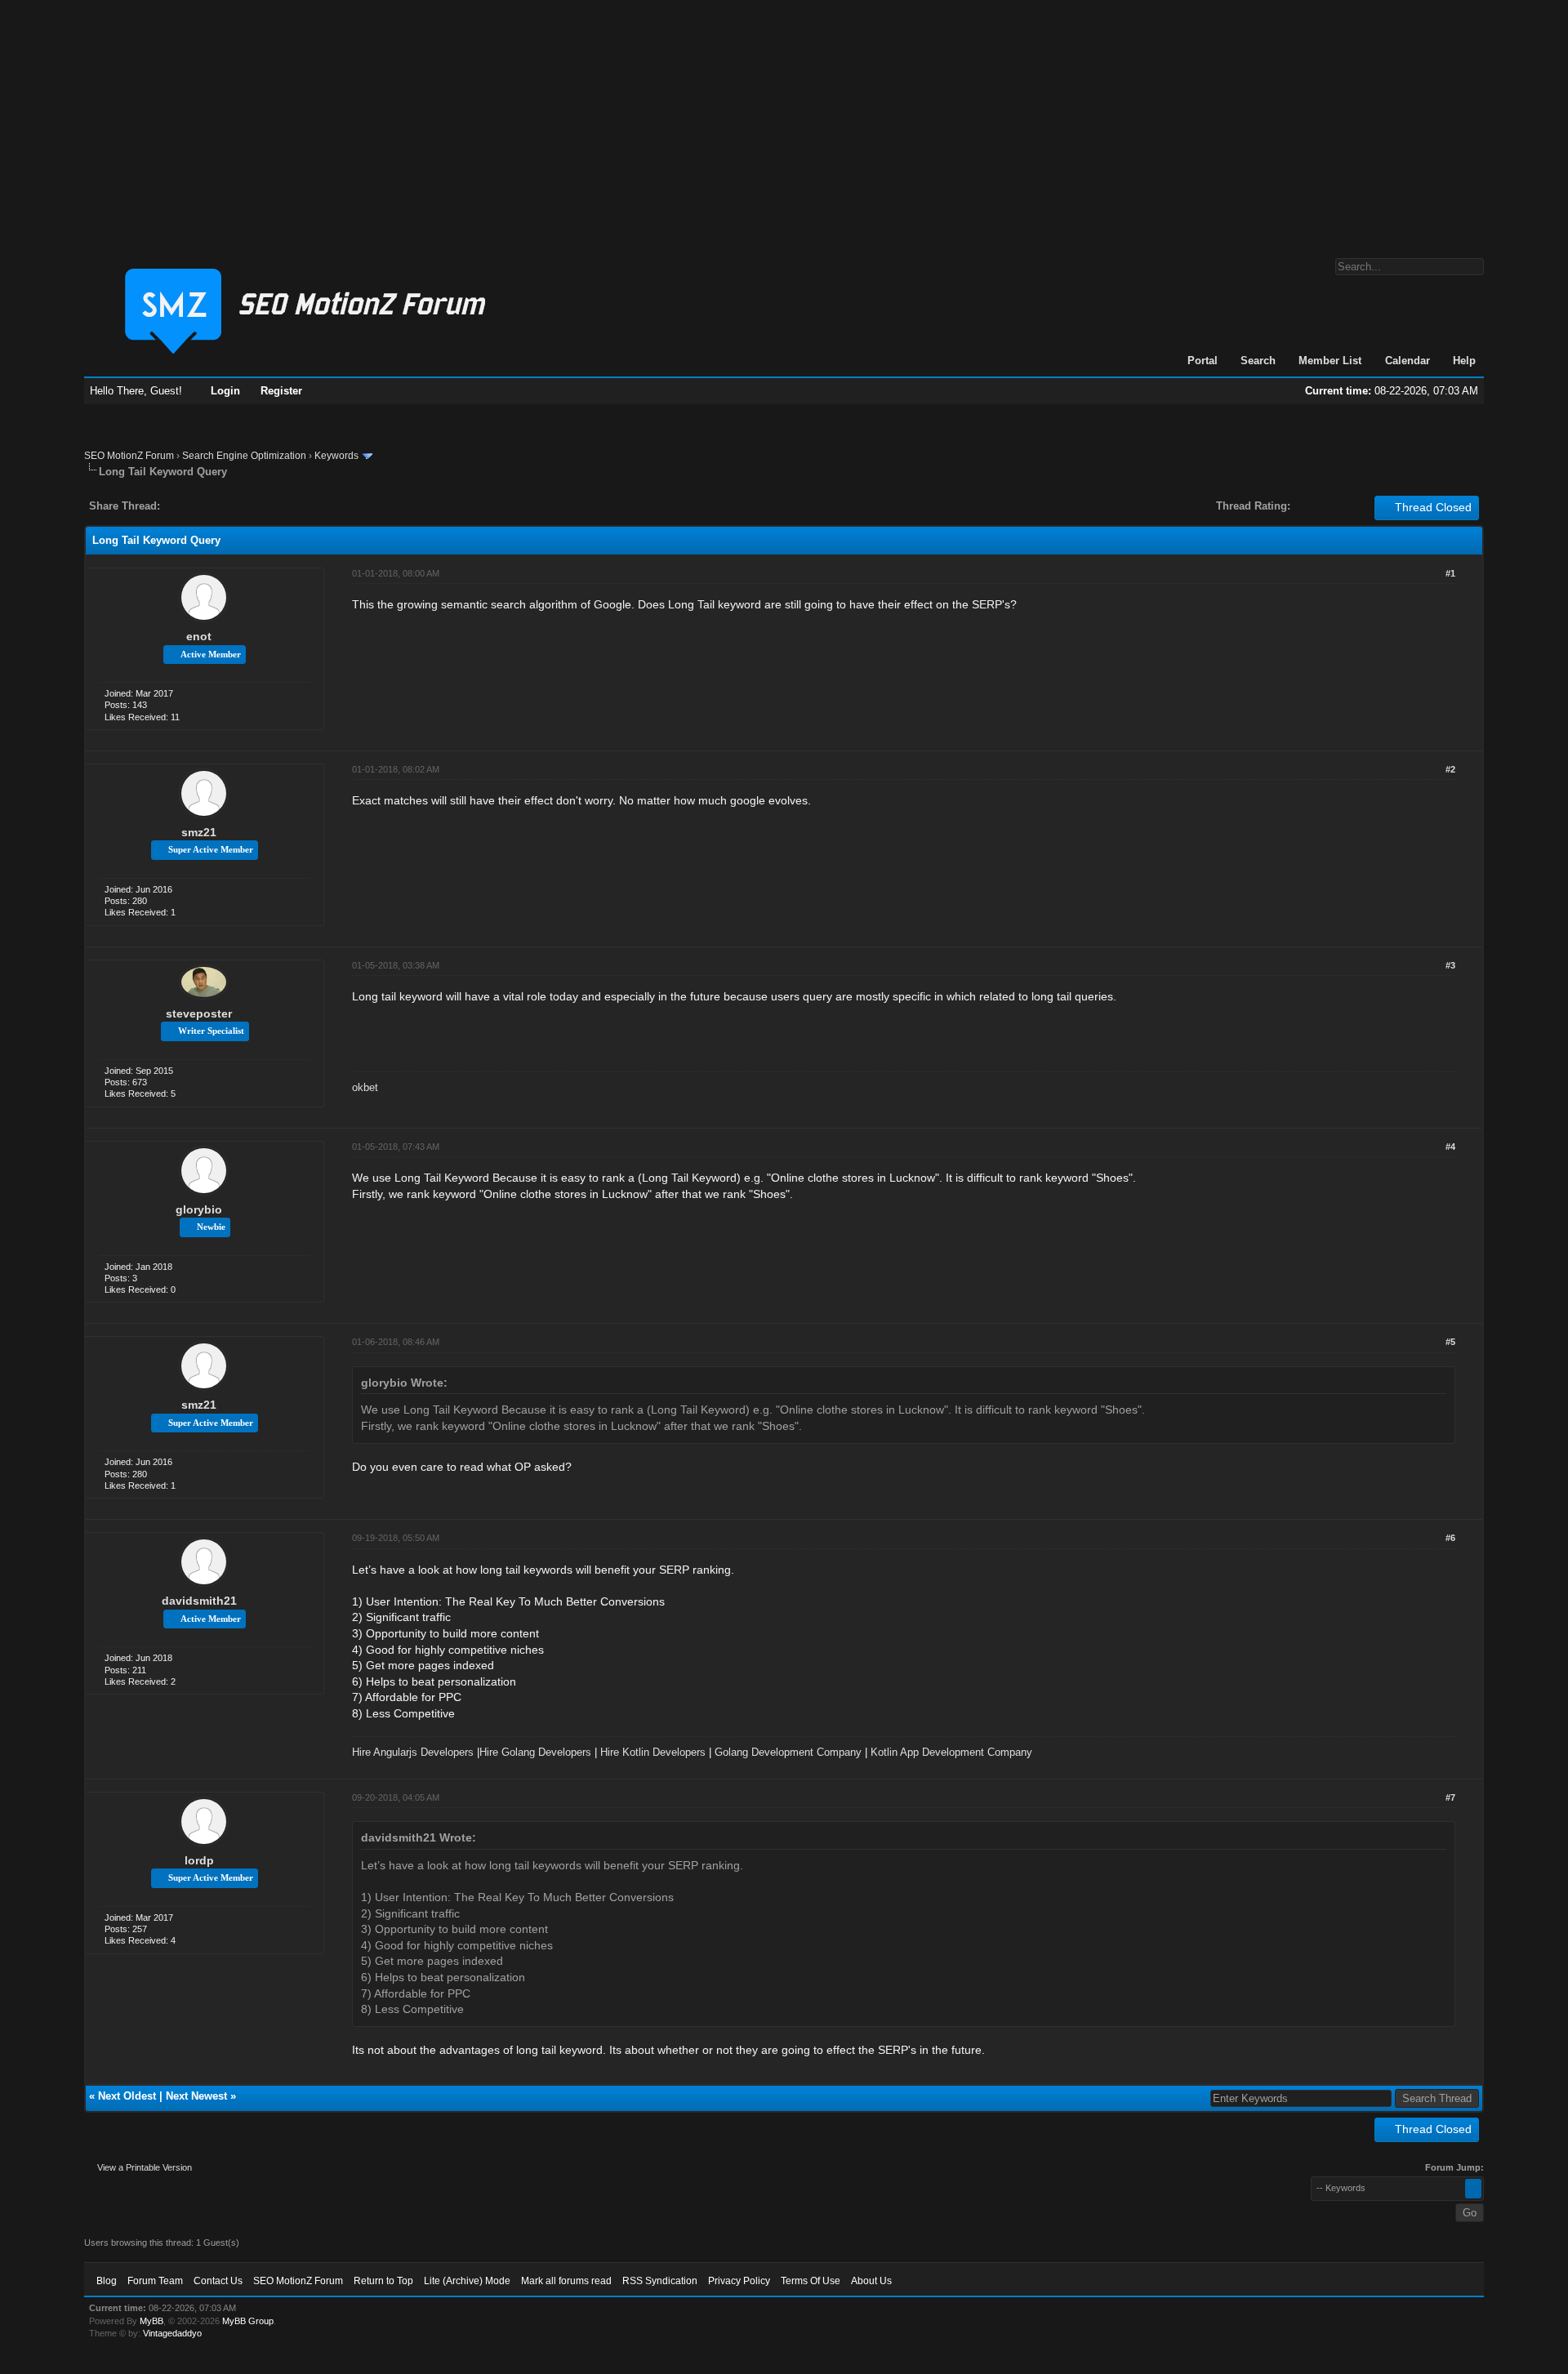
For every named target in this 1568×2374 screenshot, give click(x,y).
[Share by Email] (249, 506)
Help (1464, 361)
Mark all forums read (566, 2281)
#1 (1450, 573)
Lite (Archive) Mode (467, 2281)
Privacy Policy (739, 2281)
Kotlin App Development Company (951, 1752)
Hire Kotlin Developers (653, 1752)
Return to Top (383, 2281)
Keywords (336, 456)
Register (281, 391)
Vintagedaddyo (172, 2333)
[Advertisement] (784, 121)
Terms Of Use (811, 2281)
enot (199, 636)
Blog (107, 2281)
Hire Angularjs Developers (413, 1752)
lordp (199, 1860)
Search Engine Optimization (244, 456)
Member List (1330, 361)
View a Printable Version (145, 2167)
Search (1258, 361)
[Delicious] (210, 506)
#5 (1450, 1342)
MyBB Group (248, 2321)
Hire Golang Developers (535, 1752)
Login (225, 391)
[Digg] (198, 506)
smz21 (199, 832)
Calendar (1408, 361)
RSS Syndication (660, 2281)
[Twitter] (187, 506)
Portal (1203, 361)
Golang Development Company (788, 1752)
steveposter (199, 1013)
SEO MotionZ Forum (129, 456)
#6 (1450, 1538)
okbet (365, 1087)
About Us (871, 2281)
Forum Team (155, 2281)
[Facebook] (176, 506)
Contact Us (218, 2281)
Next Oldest (127, 2096)
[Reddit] (221, 506)
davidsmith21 (199, 1601)
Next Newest (196, 2096)
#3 (1450, 965)
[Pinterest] (238, 506)
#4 (1450, 1147)
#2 (1450, 769)
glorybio (199, 1209)
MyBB (151, 2321)
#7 (1450, 1797)
